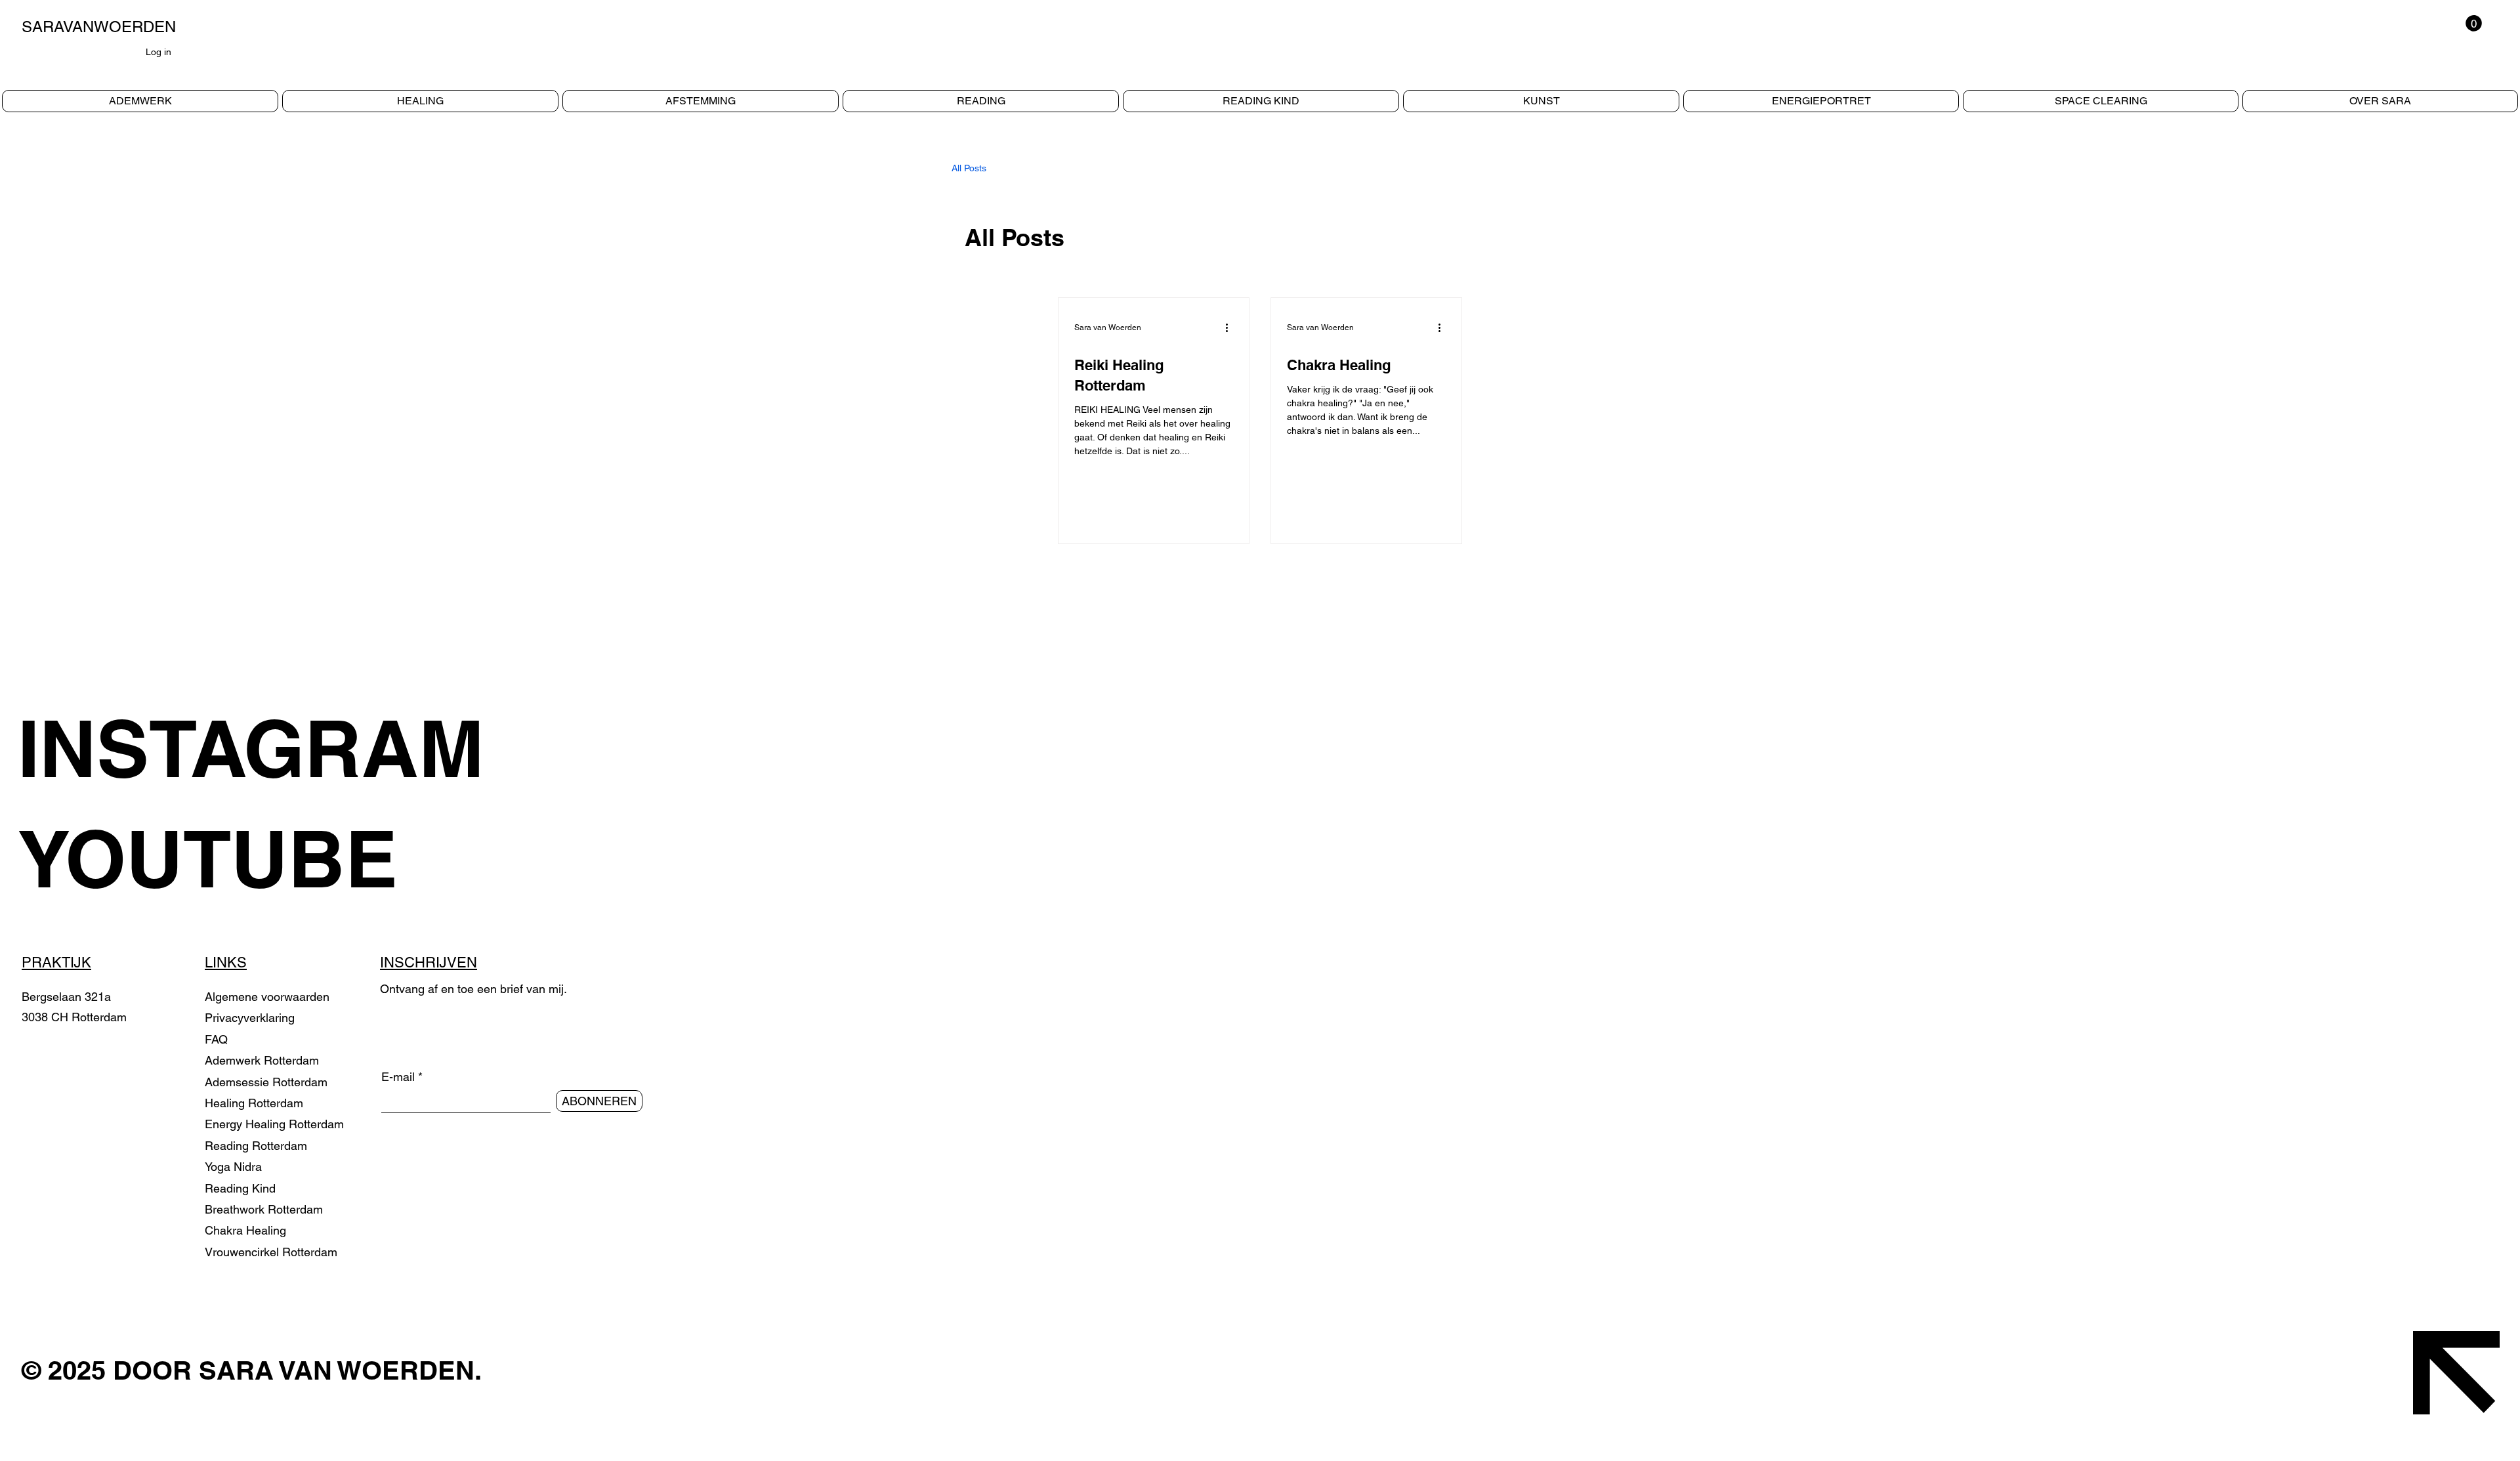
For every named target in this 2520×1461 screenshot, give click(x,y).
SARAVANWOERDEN (99, 27)
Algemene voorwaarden (267, 997)
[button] (2474, 23)
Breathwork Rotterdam (264, 1209)
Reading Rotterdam (256, 1146)
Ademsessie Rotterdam (266, 1082)
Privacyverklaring (250, 1018)
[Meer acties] (1231, 328)
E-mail (398, 1077)
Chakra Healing (245, 1230)
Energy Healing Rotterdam (274, 1124)
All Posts (969, 168)
